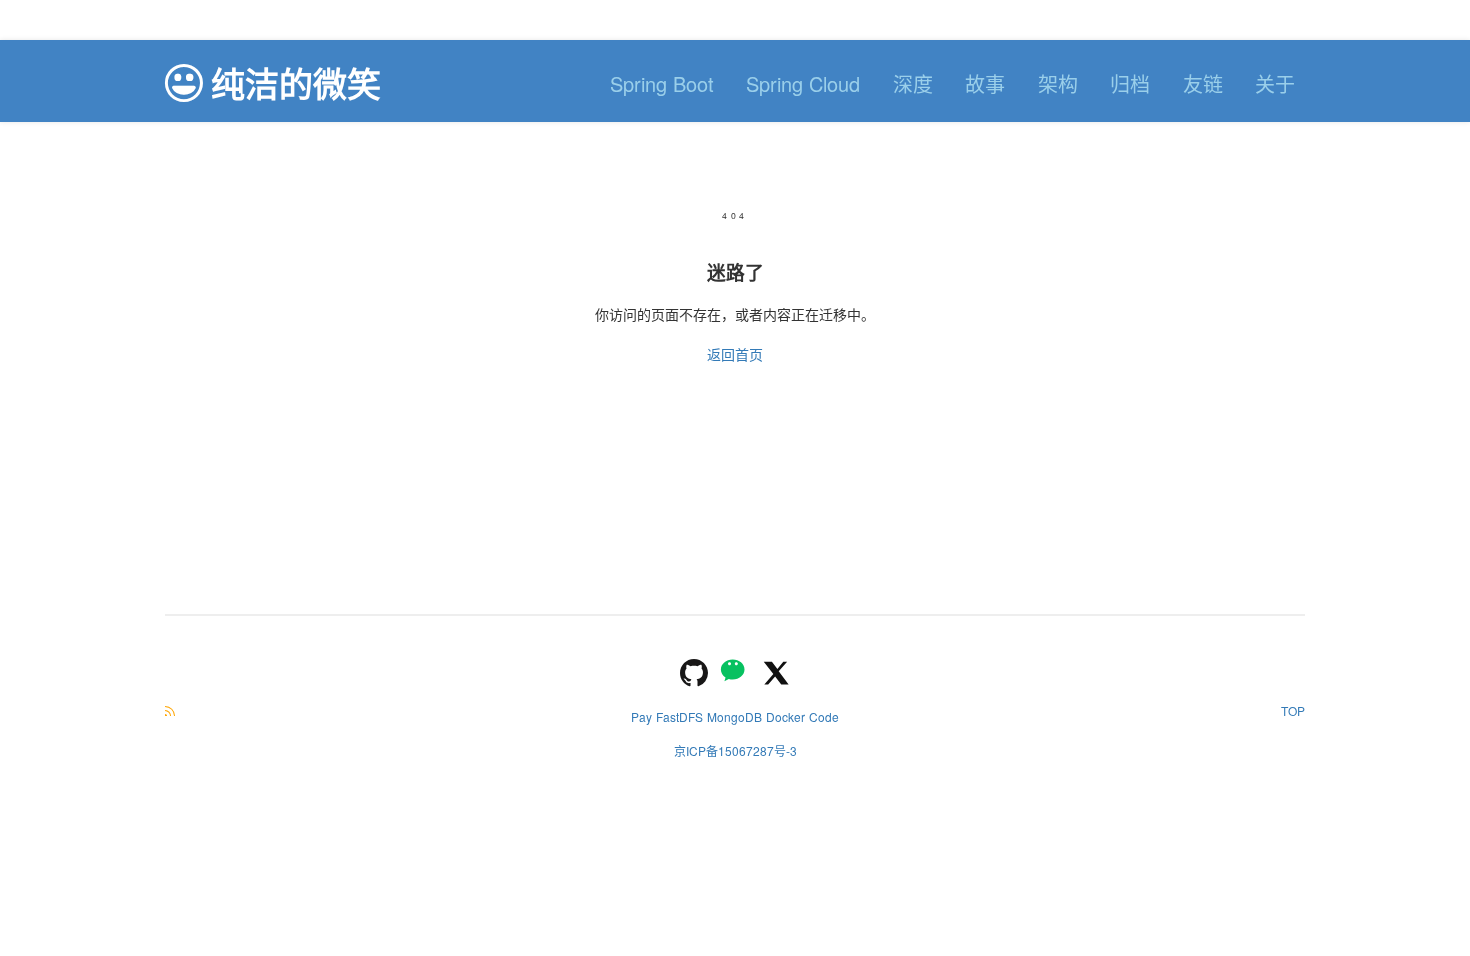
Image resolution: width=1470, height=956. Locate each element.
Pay (641, 716)
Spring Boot (662, 83)
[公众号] (735, 670)
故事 (985, 83)
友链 (1203, 83)
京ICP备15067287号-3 (735, 750)
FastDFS (679, 716)
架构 (1058, 83)
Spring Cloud (803, 83)
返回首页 (735, 354)
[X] (776, 670)
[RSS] (170, 710)
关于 (1275, 83)
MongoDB (734, 716)
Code (824, 716)
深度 (913, 83)
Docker (785, 716)
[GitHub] (694, 670)
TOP (1293, 710)
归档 (1130, 83)
